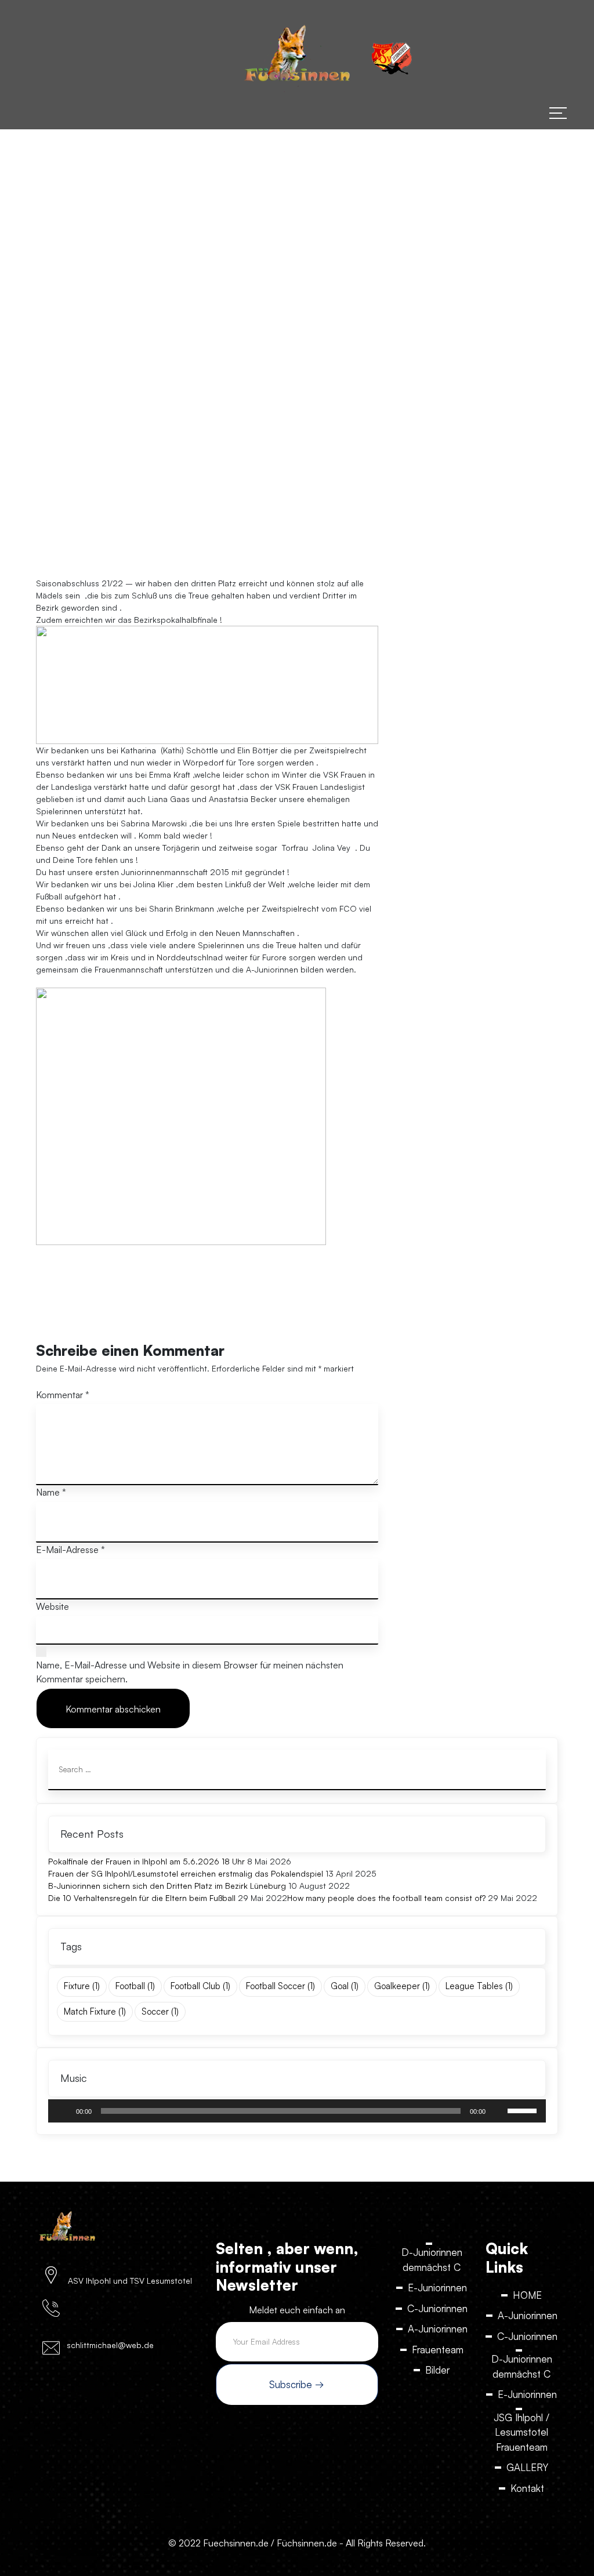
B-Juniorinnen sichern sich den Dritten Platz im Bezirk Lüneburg (167, 1886)
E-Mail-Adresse (70, 1550)
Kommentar (63, 1395)
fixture (82, 1986)
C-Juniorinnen (437, 2308)
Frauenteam (438, 2350)
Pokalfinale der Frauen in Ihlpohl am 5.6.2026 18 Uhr (146, 1861)
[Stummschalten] (498, 2111)
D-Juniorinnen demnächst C (432, 2260)
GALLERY (527, 2467)
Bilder (437, 2370)
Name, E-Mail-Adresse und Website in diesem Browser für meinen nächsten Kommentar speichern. (190, 1672)
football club (200, 1986)
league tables (479, 1986)
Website (52, 1606)
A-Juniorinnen (438, 2329)
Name (51, 1492)
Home (123, 371)
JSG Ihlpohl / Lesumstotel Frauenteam (521, 2432)
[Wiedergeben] (63, 2111)
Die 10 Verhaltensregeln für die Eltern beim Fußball (142, 1898)
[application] (297, 2111)
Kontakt (527, 2488)
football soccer (280, 1986)
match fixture (95, 2011)
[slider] (524, 2110)
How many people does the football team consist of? (386, 1898)
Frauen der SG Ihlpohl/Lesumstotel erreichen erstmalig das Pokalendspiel (186, 1873)
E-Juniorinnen (437, 2287)
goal (345, 1986)
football (135, 1986)
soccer (160, 2011)
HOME (527, 2295)
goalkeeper (402, 1986)
